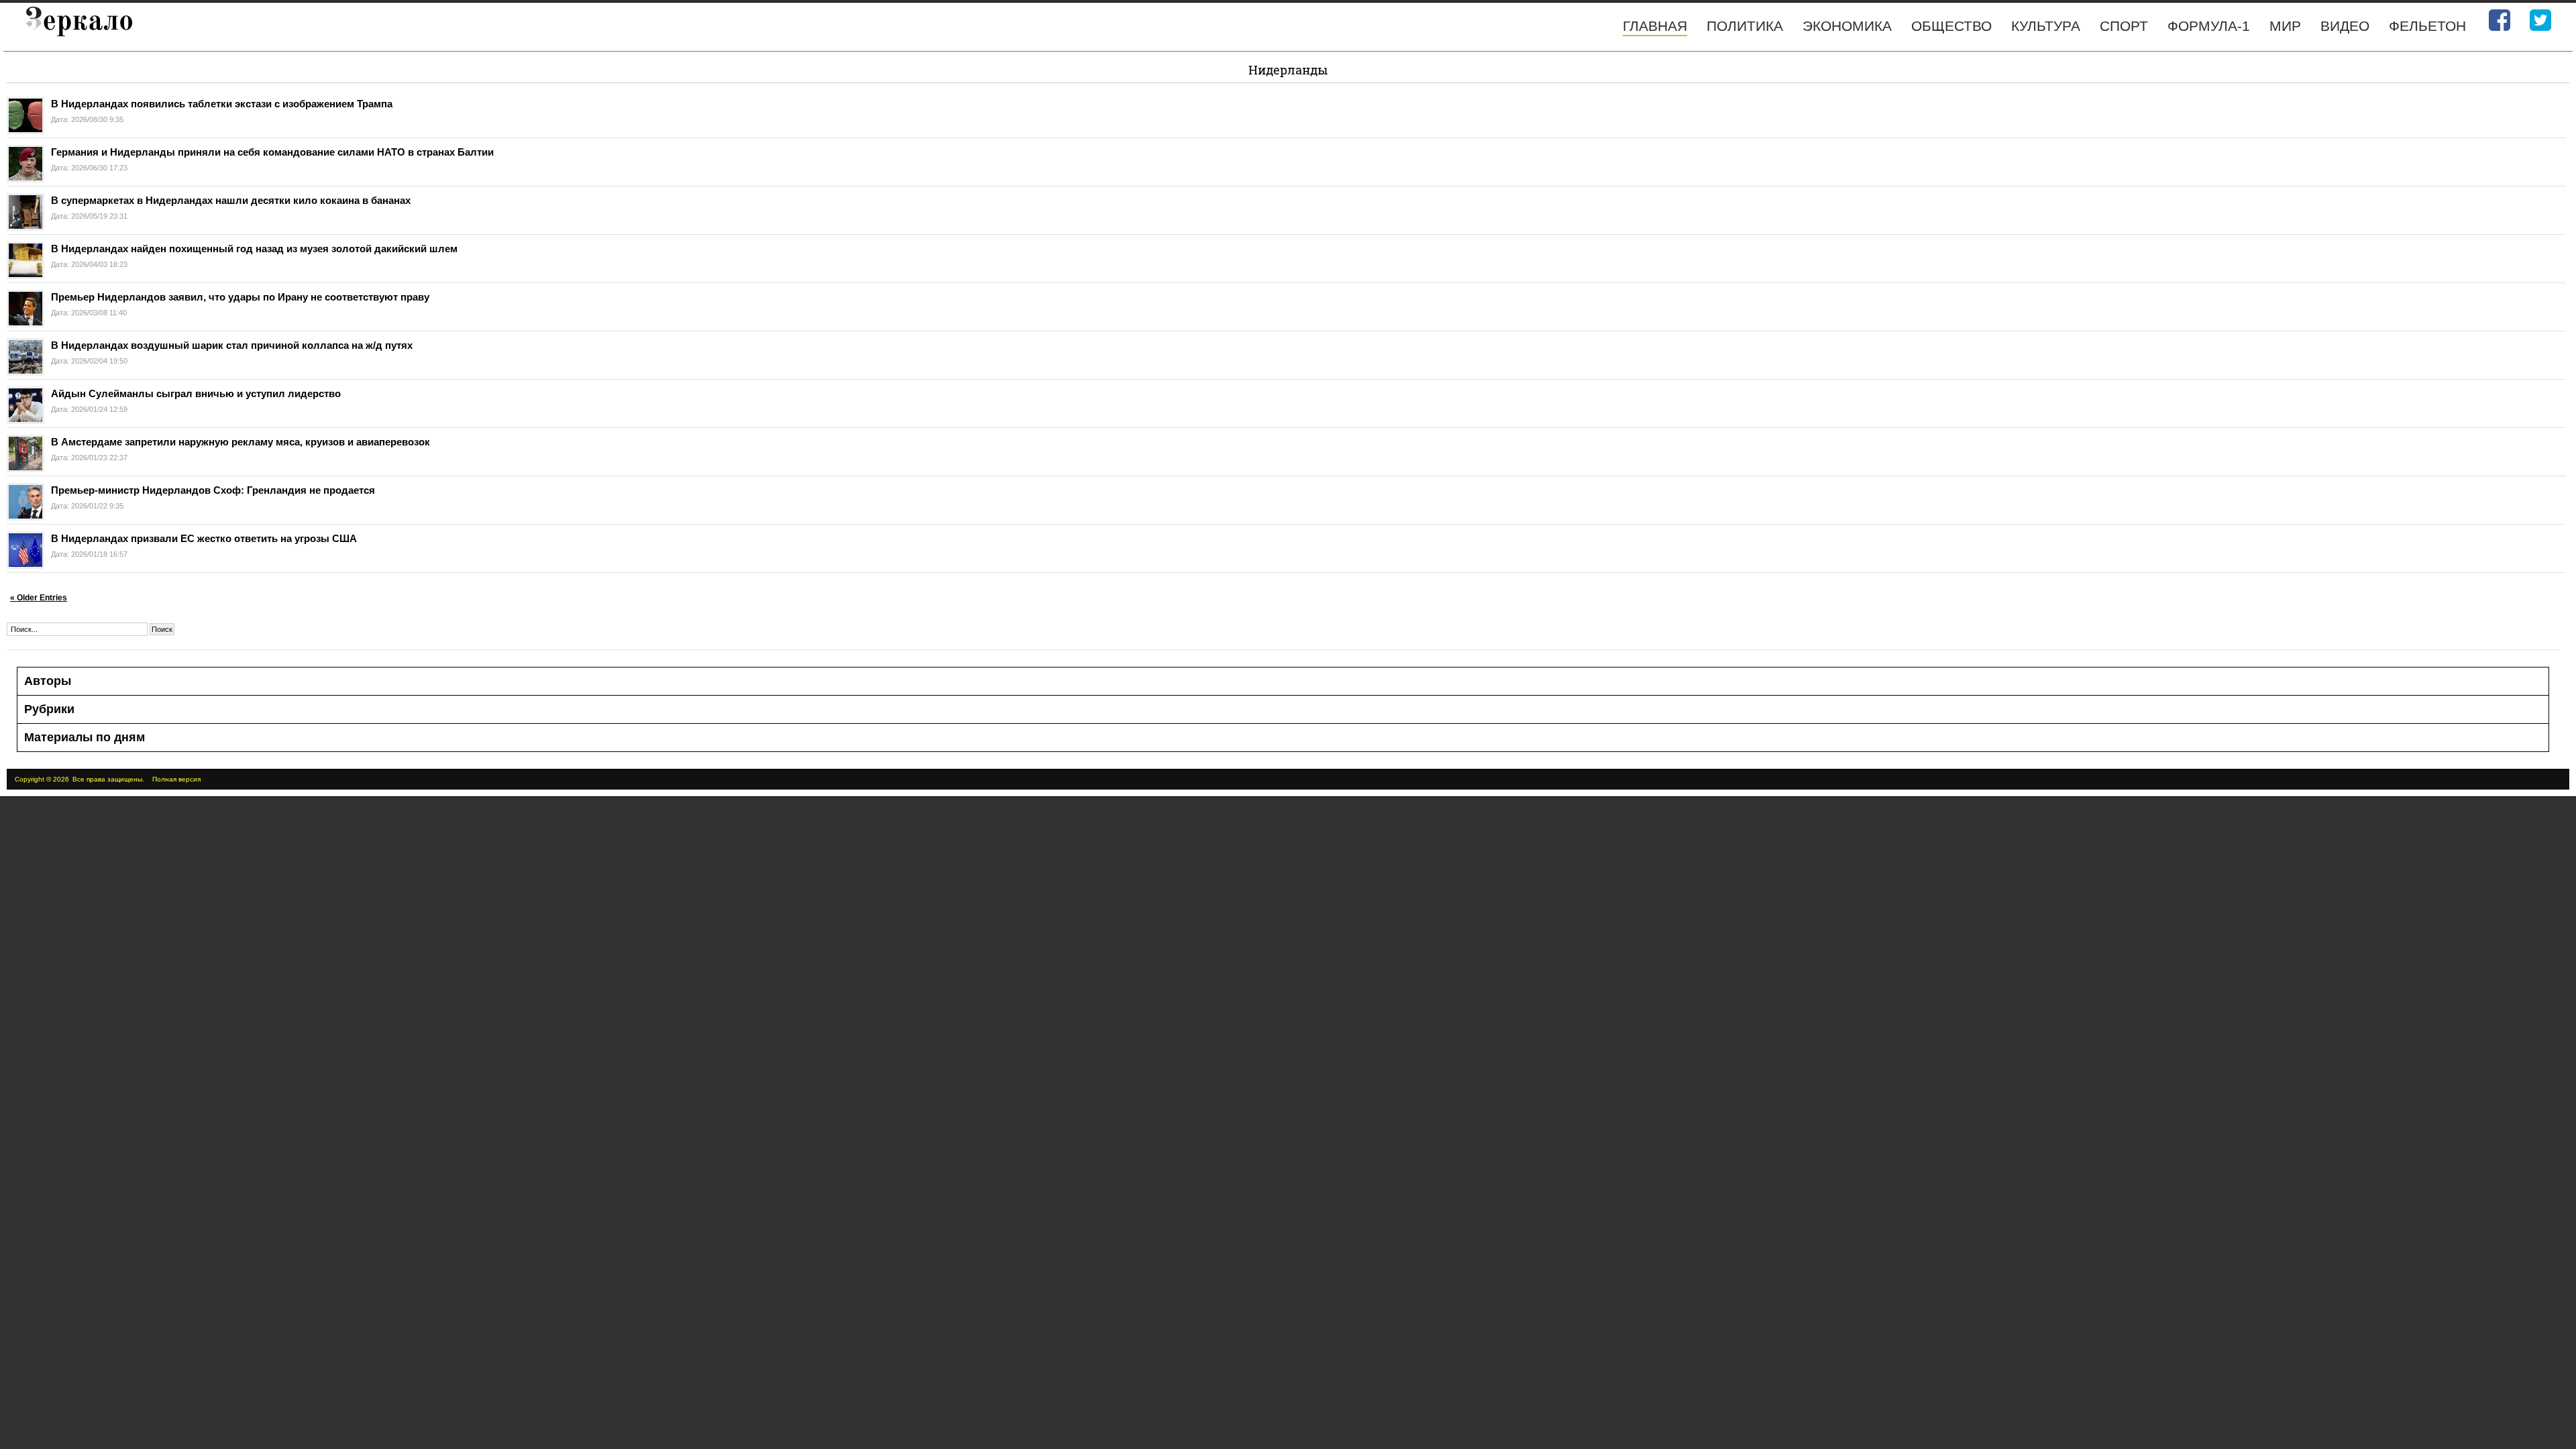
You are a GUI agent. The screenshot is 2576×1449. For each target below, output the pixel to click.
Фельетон (2427, 26)
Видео (2345, 26)
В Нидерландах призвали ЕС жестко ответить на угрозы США (204, 538)
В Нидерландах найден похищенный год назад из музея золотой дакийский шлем (254, 249)
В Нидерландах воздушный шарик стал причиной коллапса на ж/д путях (232, 345)
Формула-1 (2209, 26)
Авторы (48, 681)
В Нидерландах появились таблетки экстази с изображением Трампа (222, 104)
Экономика (1847, 26)
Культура (2046, 26)
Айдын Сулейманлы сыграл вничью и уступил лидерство (196, 393)
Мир (2285, 26)
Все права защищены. (108, 779)
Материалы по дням (85, 737)
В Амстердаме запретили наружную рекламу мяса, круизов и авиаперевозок (240, 442)
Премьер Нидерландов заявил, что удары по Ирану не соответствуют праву (240, 297)
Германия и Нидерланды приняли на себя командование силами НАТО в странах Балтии (272, 152)
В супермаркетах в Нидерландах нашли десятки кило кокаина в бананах (231, 200)
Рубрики (49, 709)
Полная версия (176, 779)
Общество (1951, 26)
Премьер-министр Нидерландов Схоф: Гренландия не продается (213, 490)
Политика (1745, 26)
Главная (1655, 26)
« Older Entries (39, 598)
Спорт (2124, 26)
